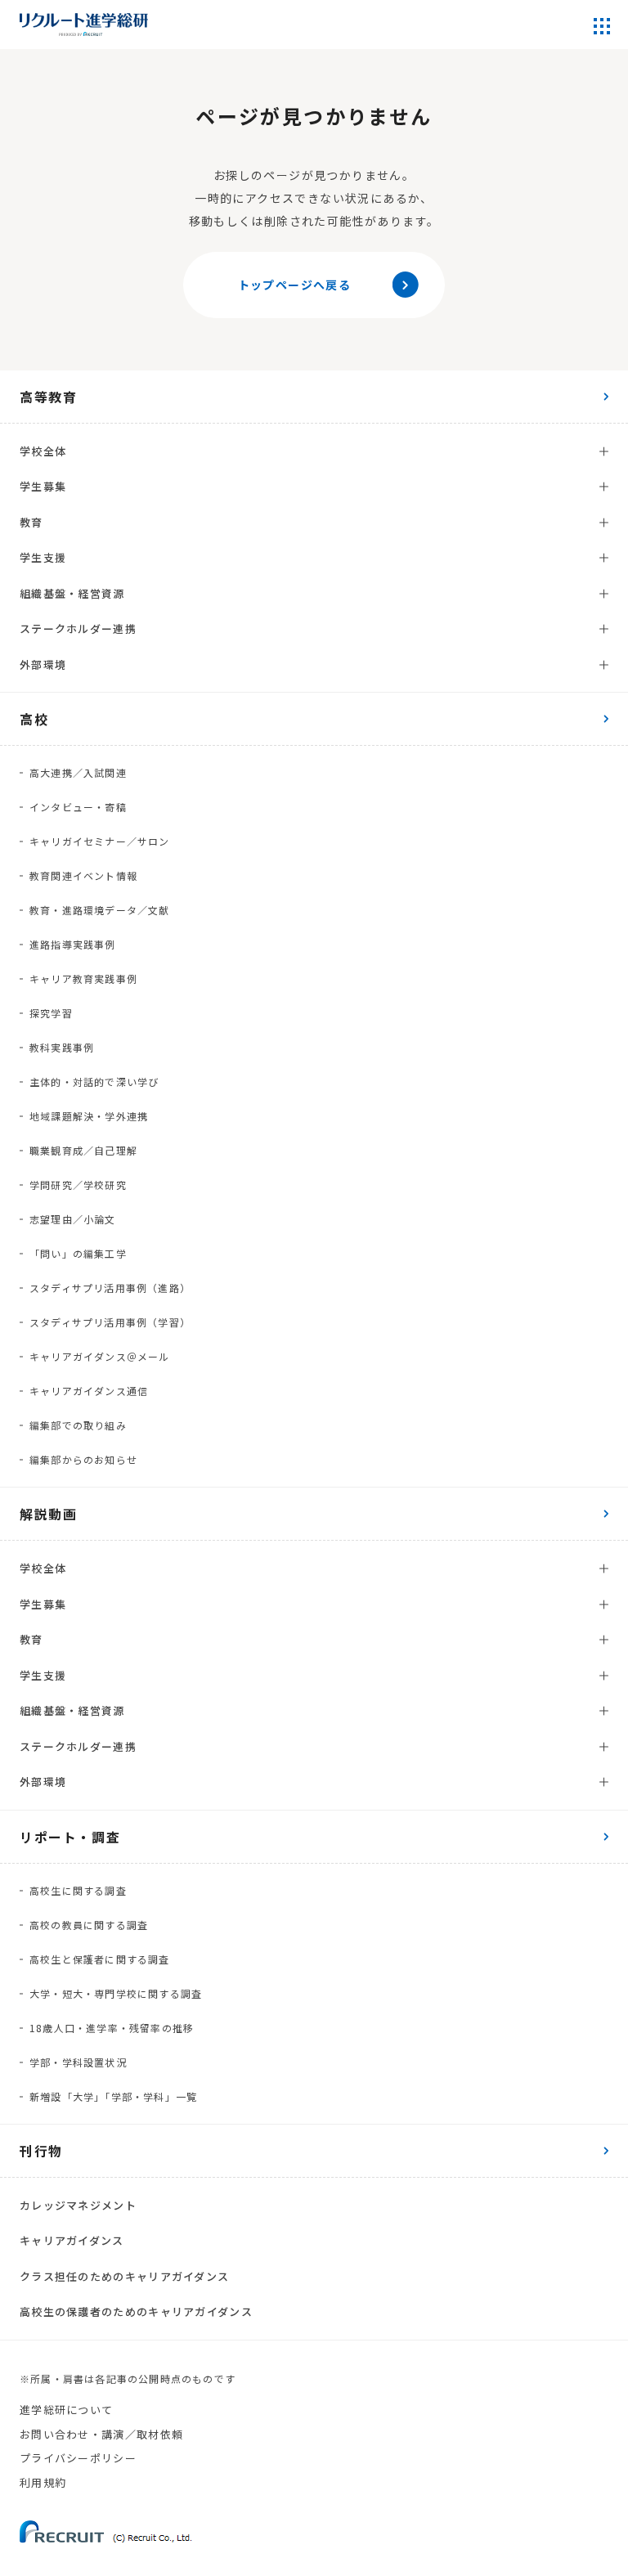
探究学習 (51, 1013)
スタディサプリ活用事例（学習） (110, 1322)
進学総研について (66, 2410)
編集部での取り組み (78, 1425)
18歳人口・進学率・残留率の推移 (112, 2028)
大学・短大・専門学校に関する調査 (116, 1993)
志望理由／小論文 (73, 1219)
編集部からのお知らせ (83, 1459)
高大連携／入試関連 (78, 772)
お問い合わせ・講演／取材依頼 (101, 2434)
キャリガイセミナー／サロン (100, 841)
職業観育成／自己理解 (83, 1150)
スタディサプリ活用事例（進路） (110, 1288)
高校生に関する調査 (78, 1890)
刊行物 (41, 2151)
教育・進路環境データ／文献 (100, 910)
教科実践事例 (62, 1047)
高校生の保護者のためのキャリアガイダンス (136, 2311)
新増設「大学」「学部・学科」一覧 (113, 2096)
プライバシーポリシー (78, 2458)
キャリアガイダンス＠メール (100, 1356)
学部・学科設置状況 (78, 2062)
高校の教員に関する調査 (89, 1925)
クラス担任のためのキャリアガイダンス (124, 2276)
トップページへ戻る (295, 285)
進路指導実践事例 (73, 944)
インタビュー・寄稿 (78, 807)
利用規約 (43, 2482)
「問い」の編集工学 (78, 1253)
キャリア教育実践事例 (83, 978)
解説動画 (48, 1514)
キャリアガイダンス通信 (89, 1391)
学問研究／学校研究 (78, 1185)
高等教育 (48, 397)
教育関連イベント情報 (83, 875)
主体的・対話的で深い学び (94, 1082)
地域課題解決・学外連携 (89, 1116)
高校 (34, 719)
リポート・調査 (70, 1837)
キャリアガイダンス (72, 2240)
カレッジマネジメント (78, 2205)
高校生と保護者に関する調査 (100, 1959)
